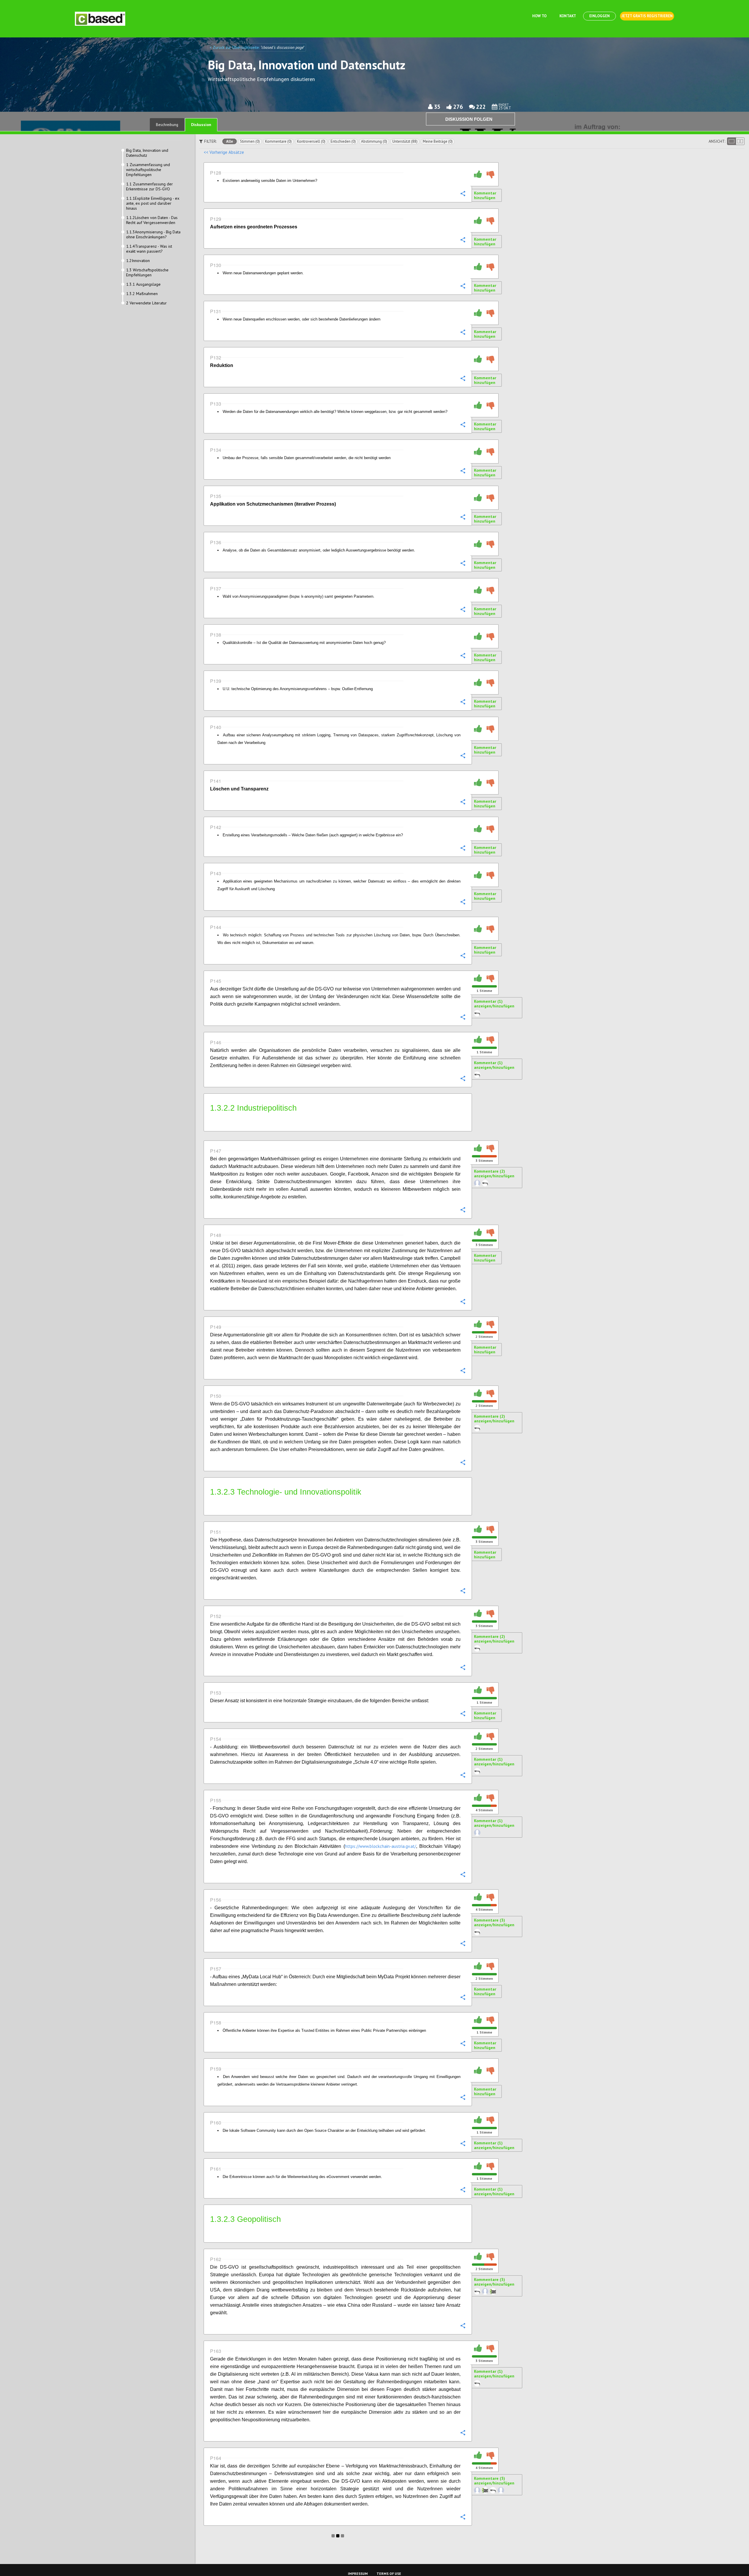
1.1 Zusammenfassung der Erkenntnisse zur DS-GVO (150, 187)
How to (539, 16)
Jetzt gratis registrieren (647, 16)
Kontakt (568, 16)
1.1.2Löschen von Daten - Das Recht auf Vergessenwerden (152, 220)
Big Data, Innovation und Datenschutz (147, 153)
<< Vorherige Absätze (224, 152)
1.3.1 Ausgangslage (143, 284)
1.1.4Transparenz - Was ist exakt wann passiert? (149, 249)
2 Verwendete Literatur (146, 303)
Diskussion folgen (469, 119)
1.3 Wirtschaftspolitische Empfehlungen (147, 273)
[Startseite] (100, 19)
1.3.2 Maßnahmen (142, 294)
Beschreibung (167, 125)
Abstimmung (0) (374, 141)
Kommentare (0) (278, 141)
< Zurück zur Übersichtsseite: (235, 47)
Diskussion (201, 125)
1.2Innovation (138, 261)
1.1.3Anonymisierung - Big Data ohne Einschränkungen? (153, 235)
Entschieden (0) (343, 141)
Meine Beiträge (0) (438, 141)
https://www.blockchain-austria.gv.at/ (380, 1846)
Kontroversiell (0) (311, 141)
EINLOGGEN (599, 16)
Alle (230, 141)
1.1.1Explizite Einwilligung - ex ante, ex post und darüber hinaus (153, 203)
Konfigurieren (463, 193)
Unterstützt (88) (405, 141)
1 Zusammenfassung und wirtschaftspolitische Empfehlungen (148, 170)
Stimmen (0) (250, 141)
